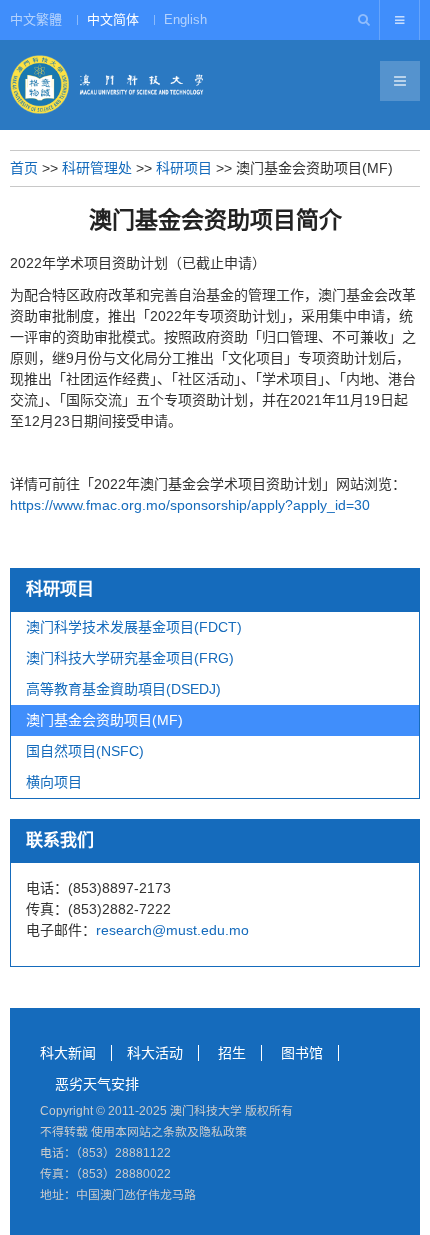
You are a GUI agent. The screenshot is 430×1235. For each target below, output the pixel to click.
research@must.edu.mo (172, 930)
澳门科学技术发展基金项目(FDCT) (134, 627)
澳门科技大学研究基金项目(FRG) (130, 658)
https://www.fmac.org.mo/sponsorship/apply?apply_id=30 (190, 505)
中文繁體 (36, 19)
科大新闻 (68, 1053)
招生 (232, 1053)
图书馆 (302, 1053)
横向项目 (54, 782)
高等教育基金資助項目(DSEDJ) (123, 689)
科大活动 (155, 1053)
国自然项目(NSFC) (85, 751)
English (185, 19)
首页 (24, 168)
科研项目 (184, 168)
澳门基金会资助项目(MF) (104, 720)
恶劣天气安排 (97, 1084)
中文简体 (113, 19)
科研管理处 (97, 168)
